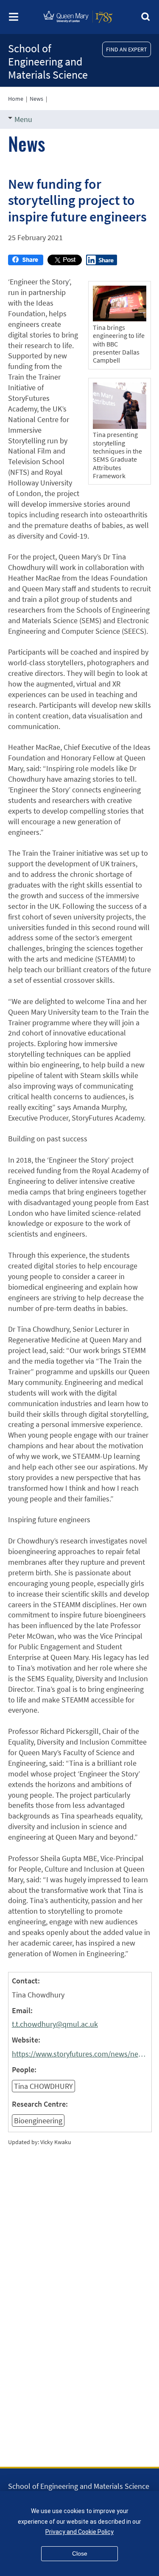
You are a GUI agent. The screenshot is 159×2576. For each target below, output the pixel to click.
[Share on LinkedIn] (102, 262)
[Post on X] (65, 262)
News (36, 99)
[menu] (14, 19)
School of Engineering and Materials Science (48, 61)
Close (80, 2553)
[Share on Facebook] (26, 262)
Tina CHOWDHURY (43, 2086)
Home (16, 99)
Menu (23, 119)
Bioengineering (38, 2121)
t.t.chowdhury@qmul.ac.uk (55, 2024)
